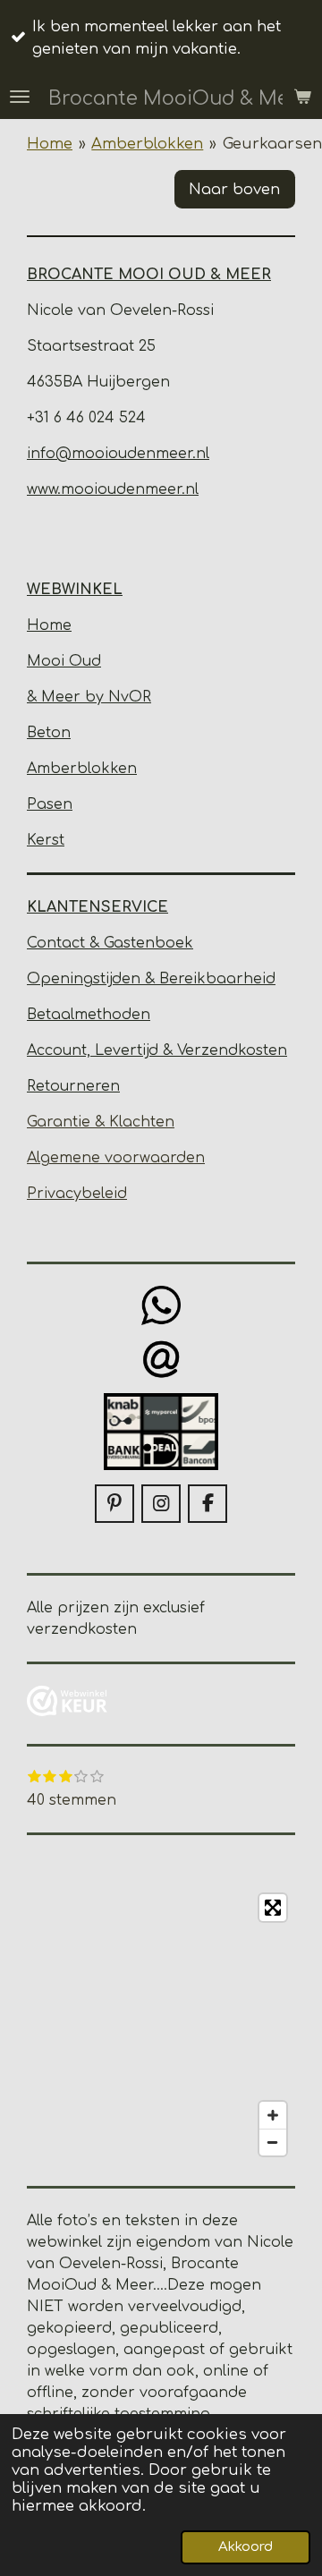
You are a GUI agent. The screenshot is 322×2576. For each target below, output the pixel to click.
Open (48, 979)
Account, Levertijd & (102, 1050)
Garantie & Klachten (101, 1122)
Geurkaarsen (272, 144)
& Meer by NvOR (89, 697)
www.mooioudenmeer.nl (113, 489)
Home (50, 144)
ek (184, 943)
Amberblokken (147, 144)
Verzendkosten (232, 1050)
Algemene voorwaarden (116, 1158)
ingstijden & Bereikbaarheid (173, 979)
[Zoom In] (273, 2115)
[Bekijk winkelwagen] (302, 97)
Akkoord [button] (246, 2547)
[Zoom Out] (273, 2142)
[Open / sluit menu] (20, 97)
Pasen (50, 804)
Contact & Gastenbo (101, 943)
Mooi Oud (64, 661)
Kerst (46, 840)
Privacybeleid (77, 1194)
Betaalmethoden (89, 1015)
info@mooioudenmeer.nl (118, 454)
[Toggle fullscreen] (273, 1908)
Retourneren (73, 1086)
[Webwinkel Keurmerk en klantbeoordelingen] (67, 1704)
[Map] (161, 2025)
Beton (49, 733)
